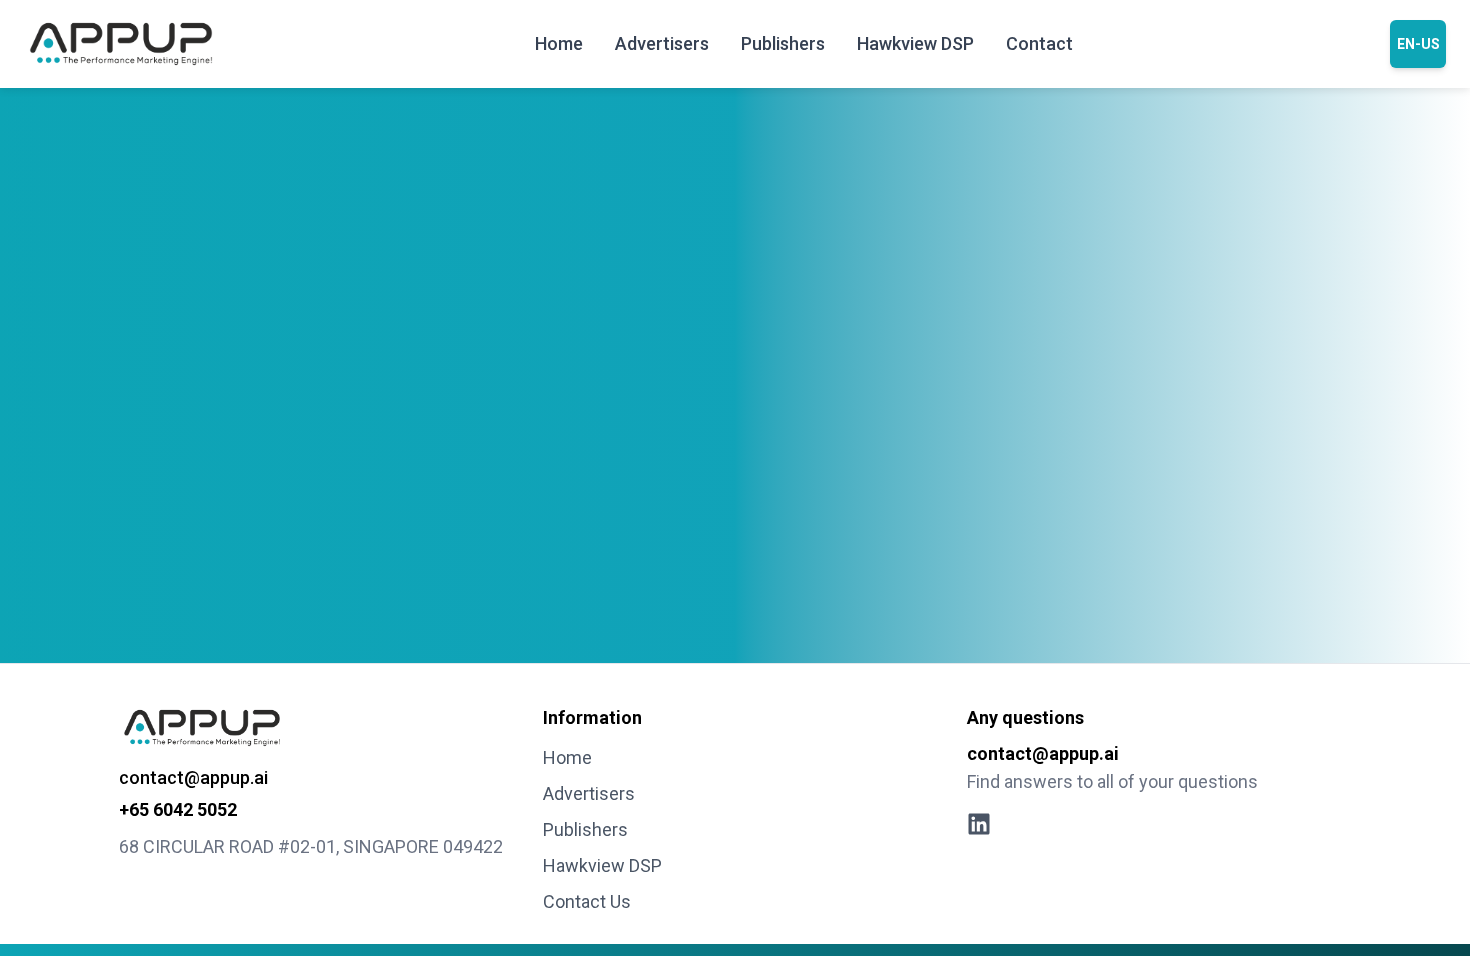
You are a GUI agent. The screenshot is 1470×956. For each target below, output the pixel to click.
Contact (1039, 43)
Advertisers (662, 43)
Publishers (783, 43)
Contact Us (587, 901)
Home (559, 43)
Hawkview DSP (915, 43)
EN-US (1418, 44)
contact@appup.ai (193, 777)
